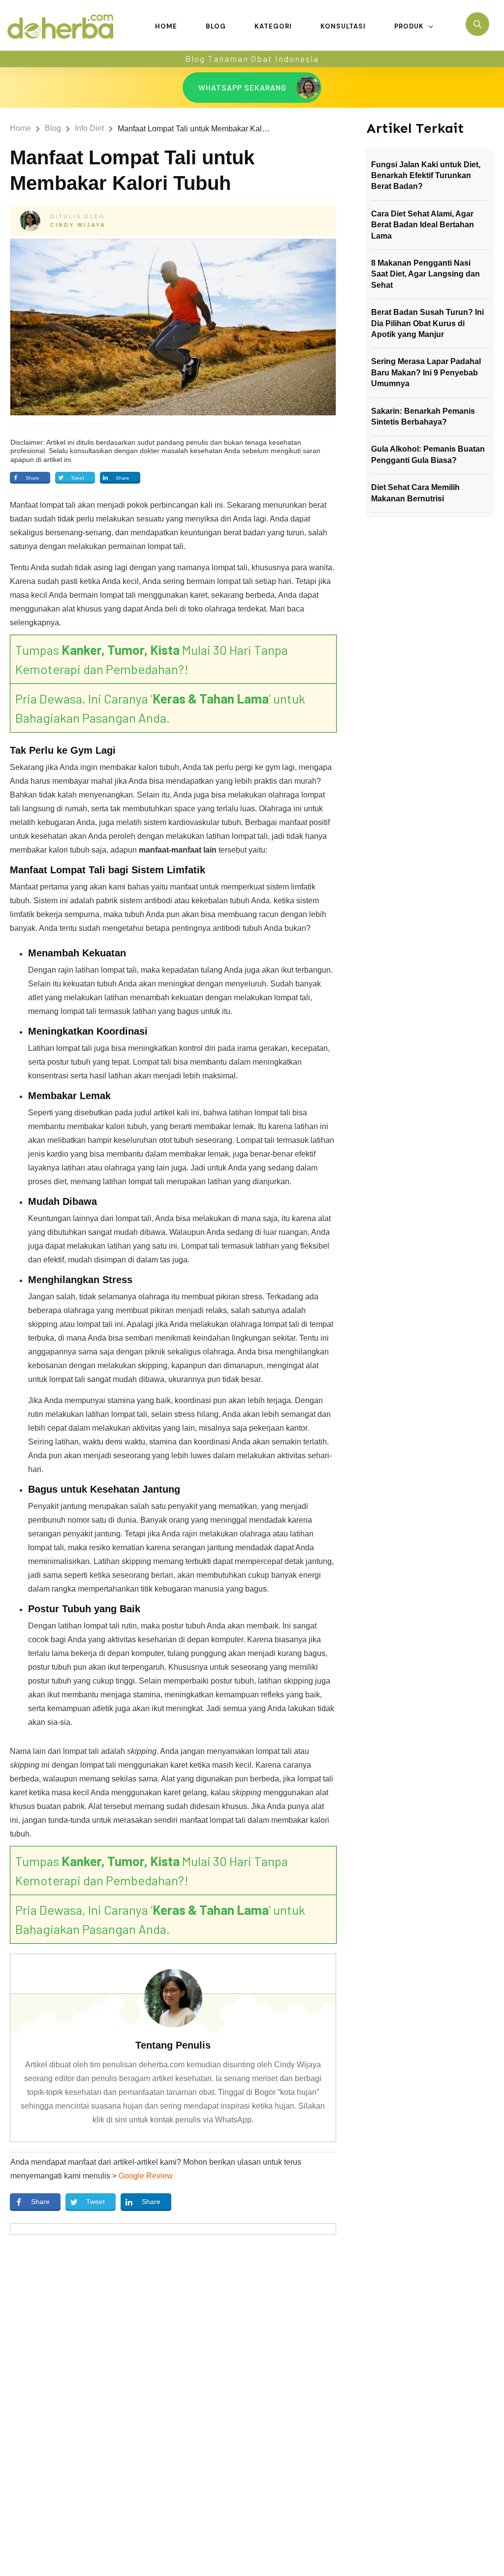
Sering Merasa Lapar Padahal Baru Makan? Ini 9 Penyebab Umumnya (426, 372)
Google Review (146, 2176)
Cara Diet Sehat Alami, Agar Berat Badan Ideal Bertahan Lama (423, 225)
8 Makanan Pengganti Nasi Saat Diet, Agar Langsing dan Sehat (425, 274)
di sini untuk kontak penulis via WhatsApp (179, 2120)
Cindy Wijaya (78, 225)
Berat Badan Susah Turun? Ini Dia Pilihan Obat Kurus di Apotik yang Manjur (427, 323)
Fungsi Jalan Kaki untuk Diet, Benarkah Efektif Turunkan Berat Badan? (426, 176)
